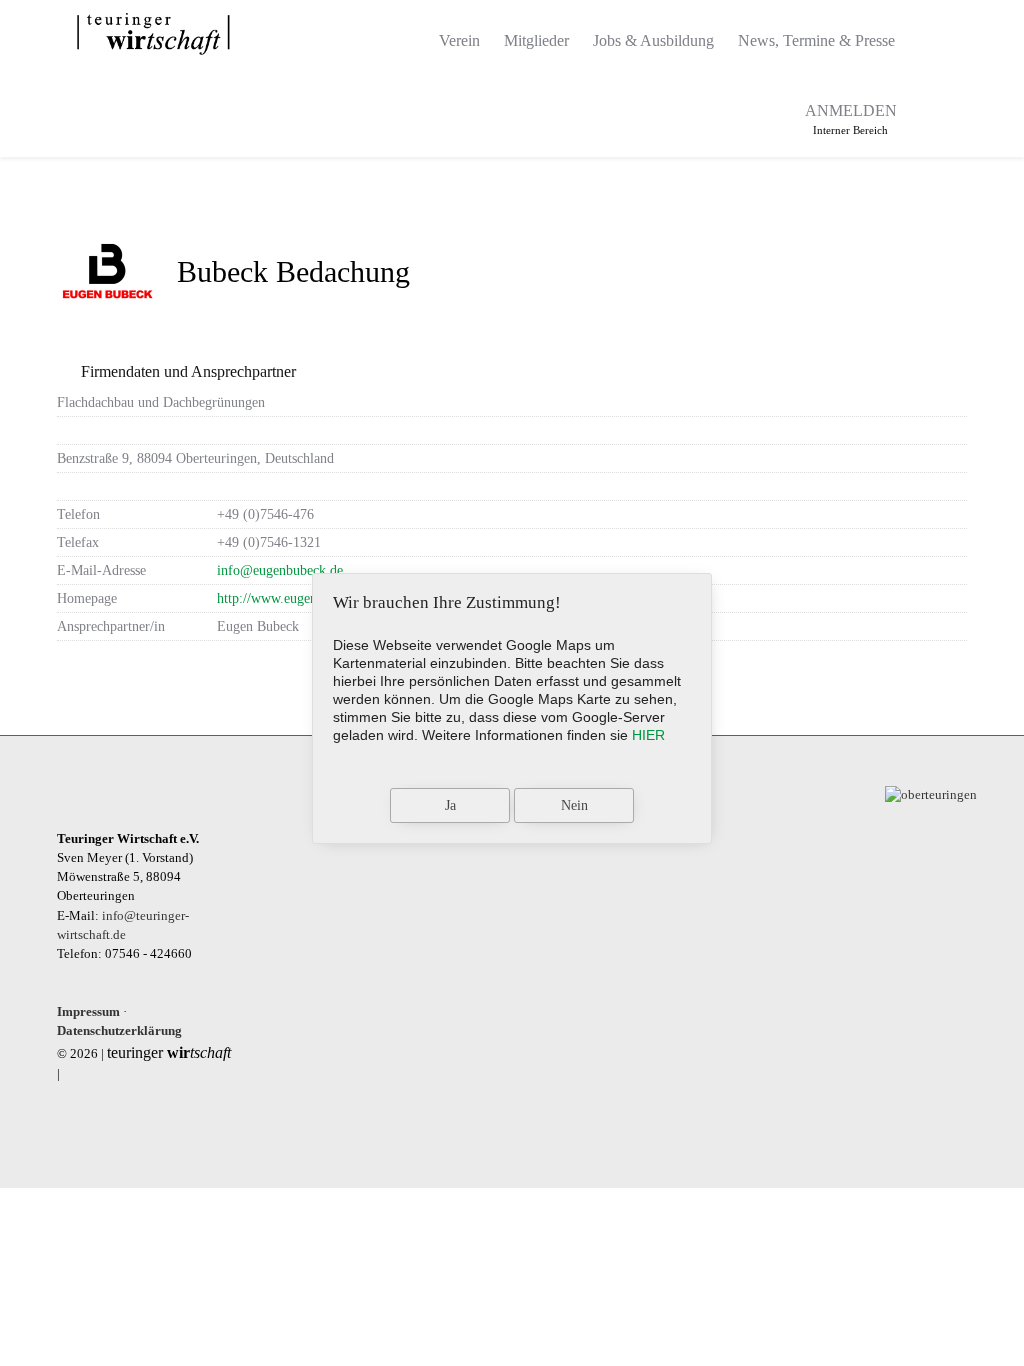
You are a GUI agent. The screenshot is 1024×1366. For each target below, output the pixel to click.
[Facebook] (929, 113)
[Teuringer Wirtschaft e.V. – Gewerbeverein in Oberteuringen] (153, 34)
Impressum (88, 1012)
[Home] (402, 34)
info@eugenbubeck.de (280, 570)
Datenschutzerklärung (119, 1031)
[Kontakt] (928, 34)
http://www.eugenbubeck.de (295, 598)
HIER (648, 735)
